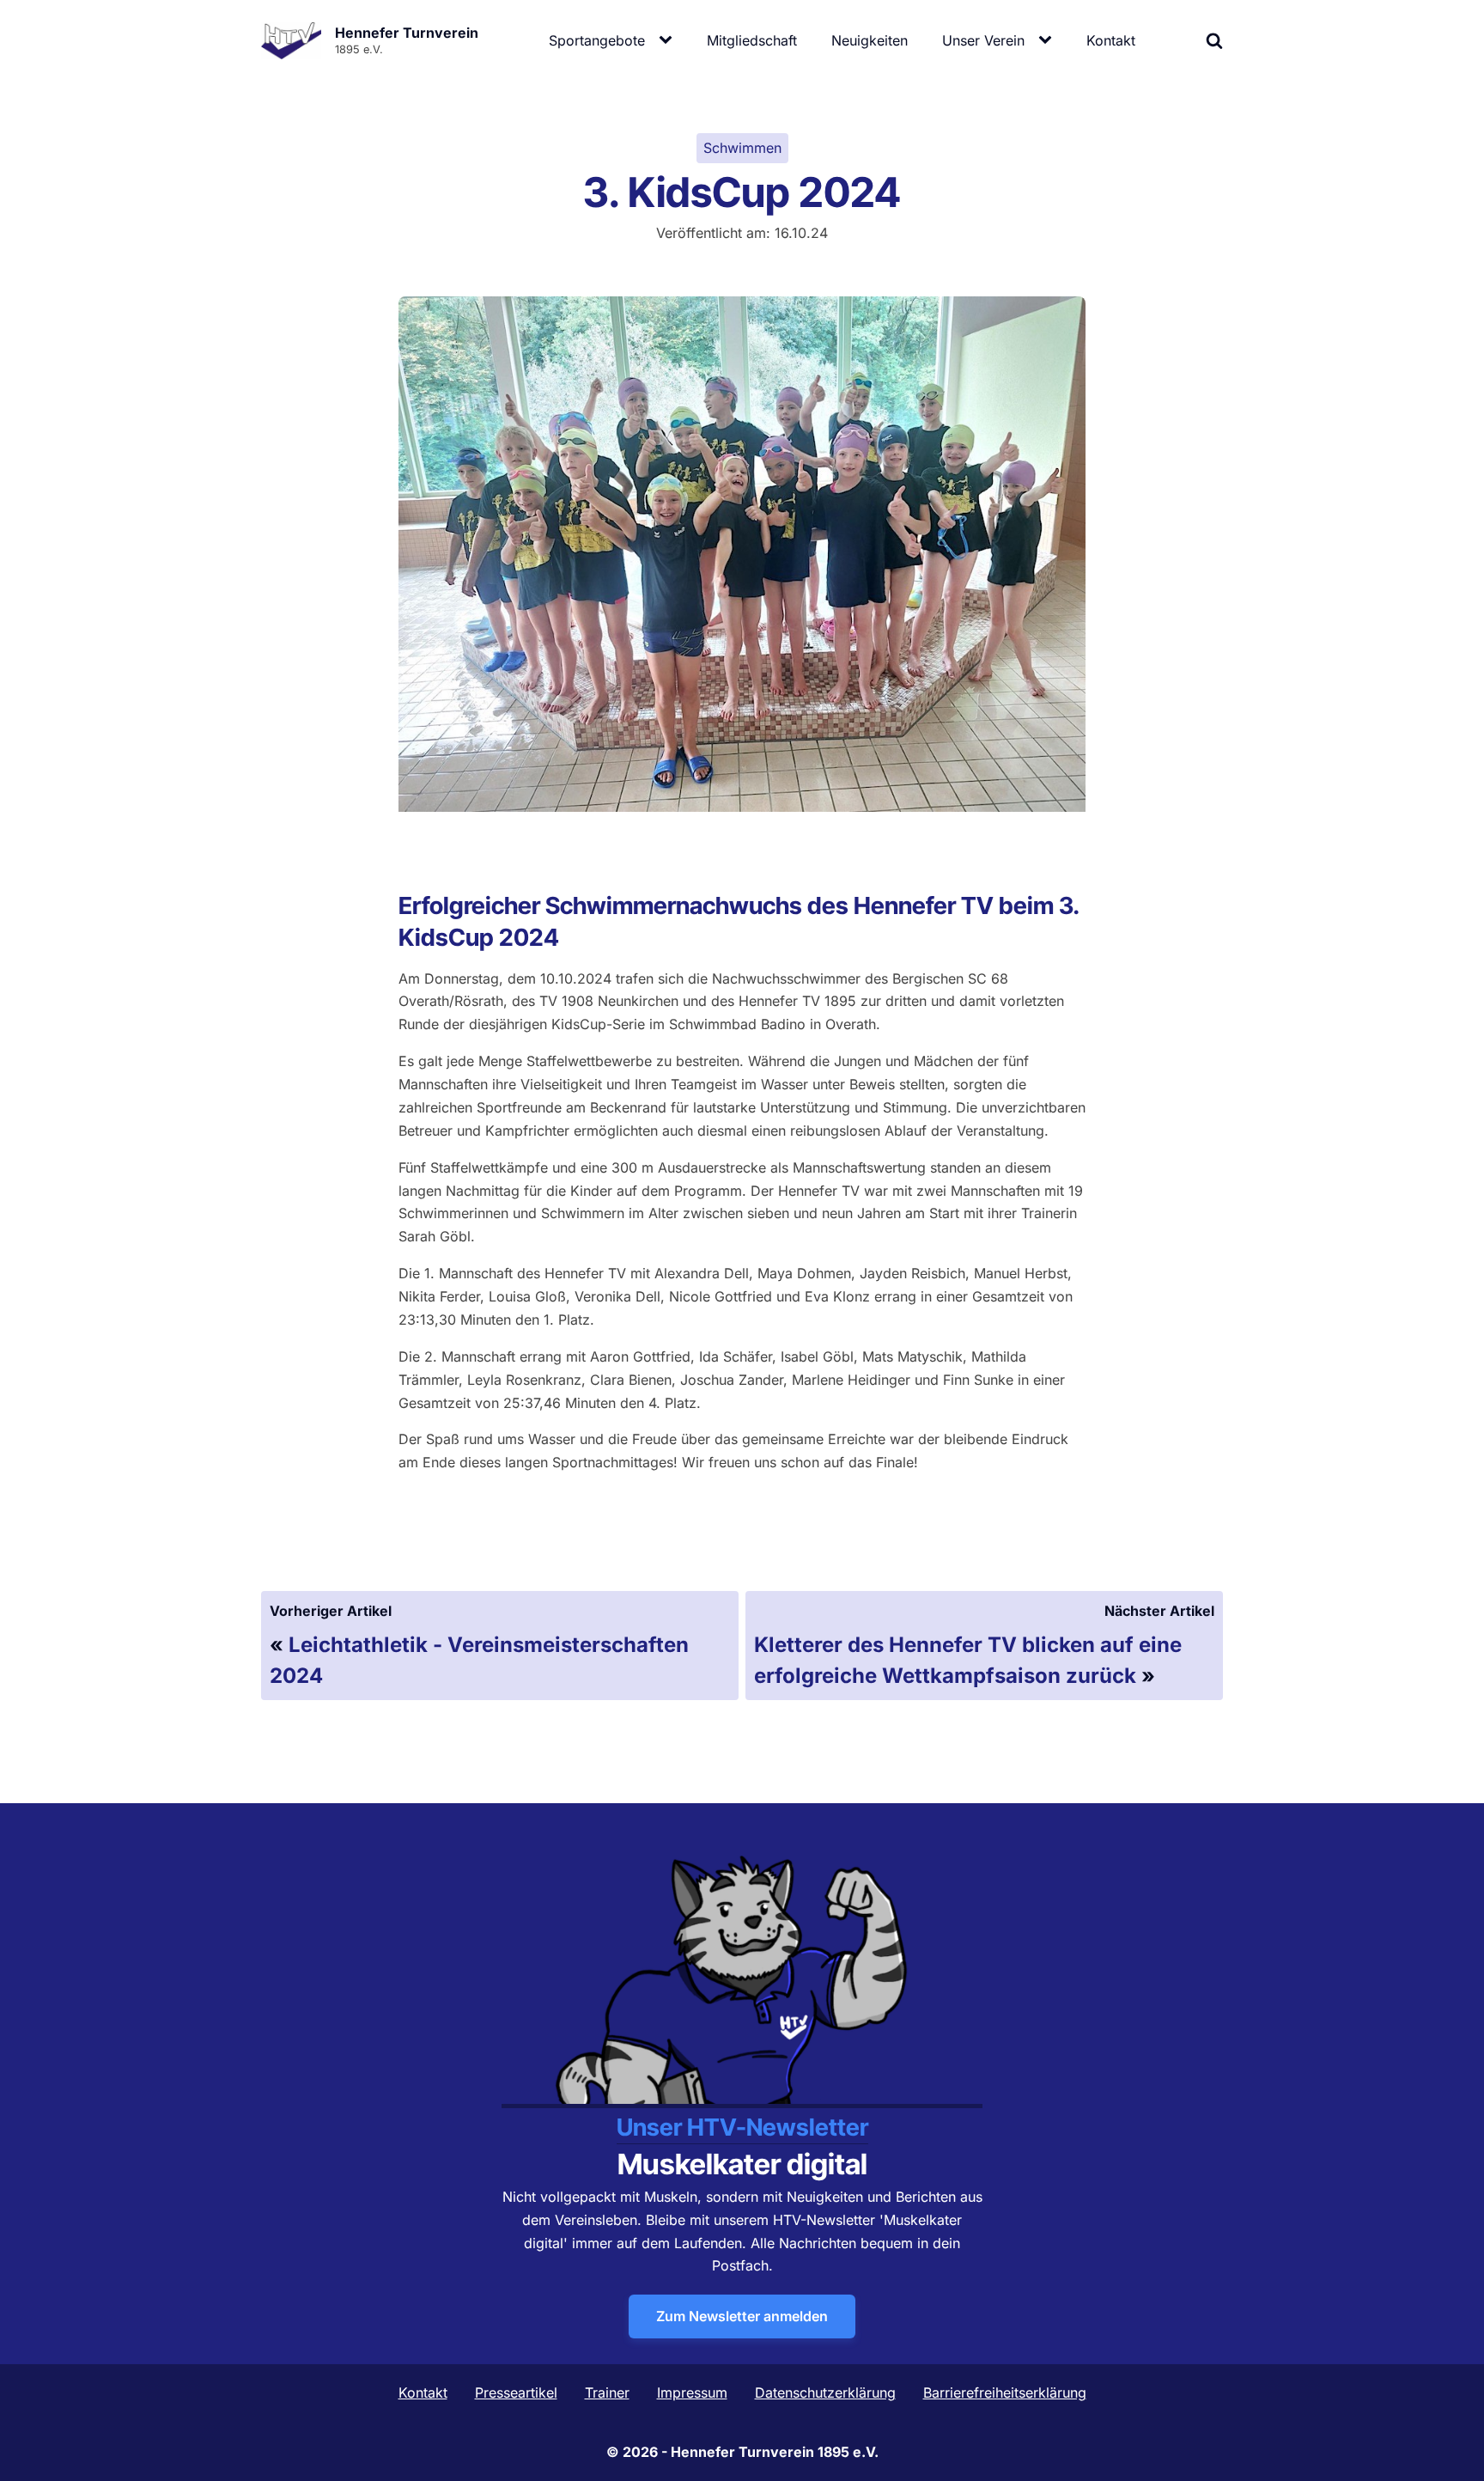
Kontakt (1111, 40)
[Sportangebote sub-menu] (669, 40)
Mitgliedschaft (752, 40)
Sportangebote (597, 40)
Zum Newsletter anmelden (742, 2316)
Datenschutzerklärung (825, 2393)
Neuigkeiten (870, 40)
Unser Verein (983, 40)
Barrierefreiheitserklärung (1005, 2393)
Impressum (692, 2393)
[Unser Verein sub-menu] (1049, 40)
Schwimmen (742, 148)
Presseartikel (516, 2393)
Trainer (607, 2393)
